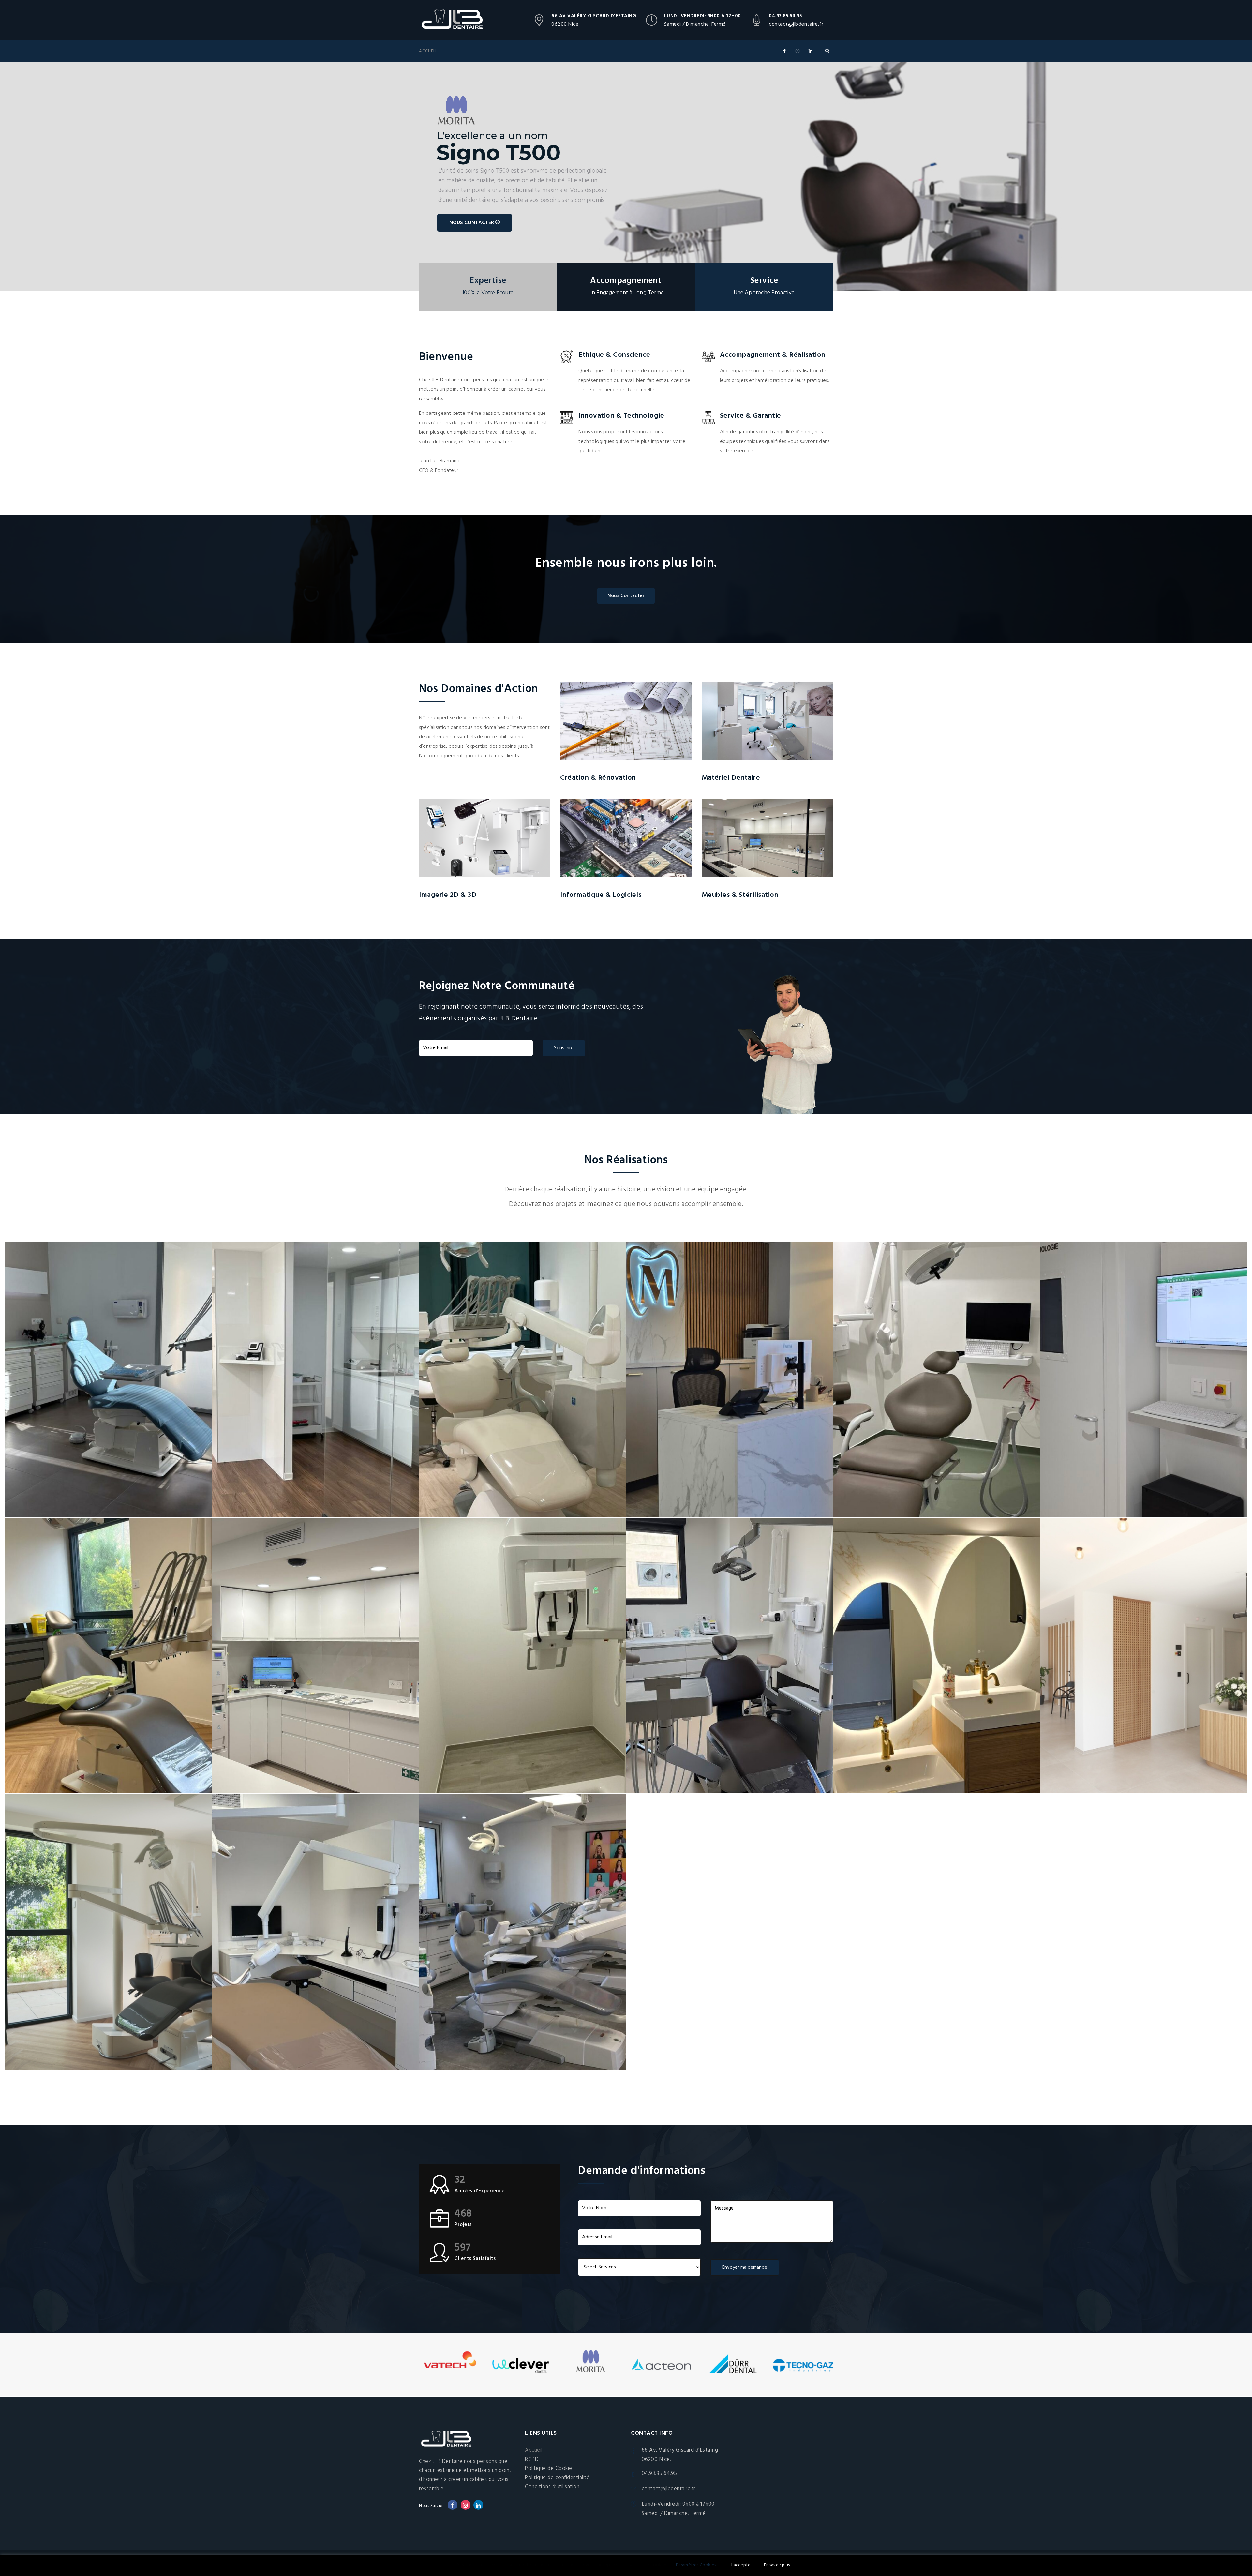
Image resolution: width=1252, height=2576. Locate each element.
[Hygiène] (937, 1656)
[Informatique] (1144, 1379)
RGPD (532, 2459)
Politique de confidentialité (557, 2478)
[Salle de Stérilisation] (315, 1656)
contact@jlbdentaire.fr (796, 24)
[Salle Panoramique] (522, 1656)
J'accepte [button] (741, 2565)
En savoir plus (777, 2565)
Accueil (428, 51)
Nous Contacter (626, 596)
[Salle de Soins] (108, 1379)
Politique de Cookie (549, 2469)
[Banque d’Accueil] (729, 1379)
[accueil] (1144, 1656)
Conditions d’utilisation (552, 2487)
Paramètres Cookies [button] (696, 2565)
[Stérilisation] (315, 1379)
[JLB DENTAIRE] (458, 20)
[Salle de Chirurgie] (937, 1379)
